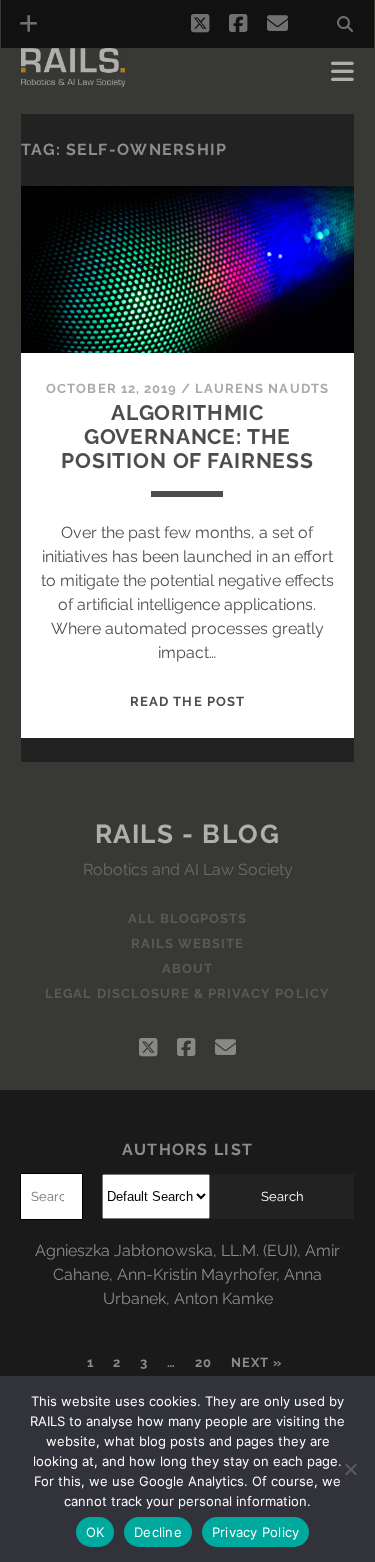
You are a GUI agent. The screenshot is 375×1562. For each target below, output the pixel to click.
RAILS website (188, 943)
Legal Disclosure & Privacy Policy (187, 993)
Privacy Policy (256, 1532)
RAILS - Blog (188, 834)
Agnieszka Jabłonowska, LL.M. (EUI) (166, 1250)
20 (203, 1362)
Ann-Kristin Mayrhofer (196, 1274)
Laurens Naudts (262, 388)
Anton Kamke (223, 1298)
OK (95, 1532)
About (187, 968)
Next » (256, 1362)
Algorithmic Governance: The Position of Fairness (187, 436)
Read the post (187, 701)
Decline (158, 1532)
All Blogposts (188, 918)
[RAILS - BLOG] (73, 78)
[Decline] (350, 1469)
